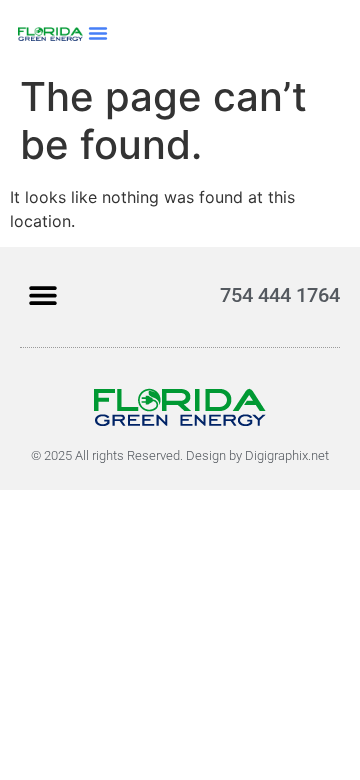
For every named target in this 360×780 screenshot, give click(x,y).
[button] (98, 33)
